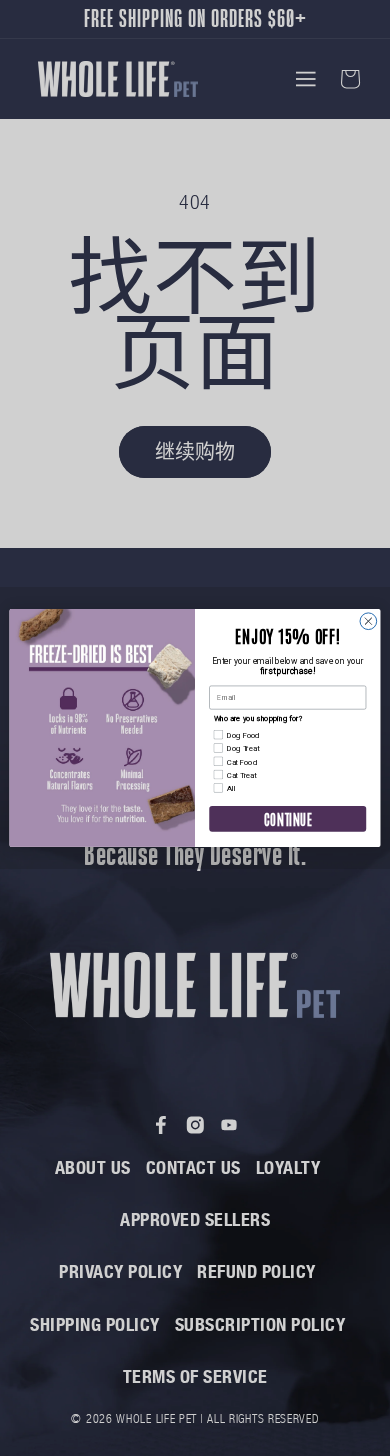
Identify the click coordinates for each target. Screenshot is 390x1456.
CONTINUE (288, 818)
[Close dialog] (368, 621)
